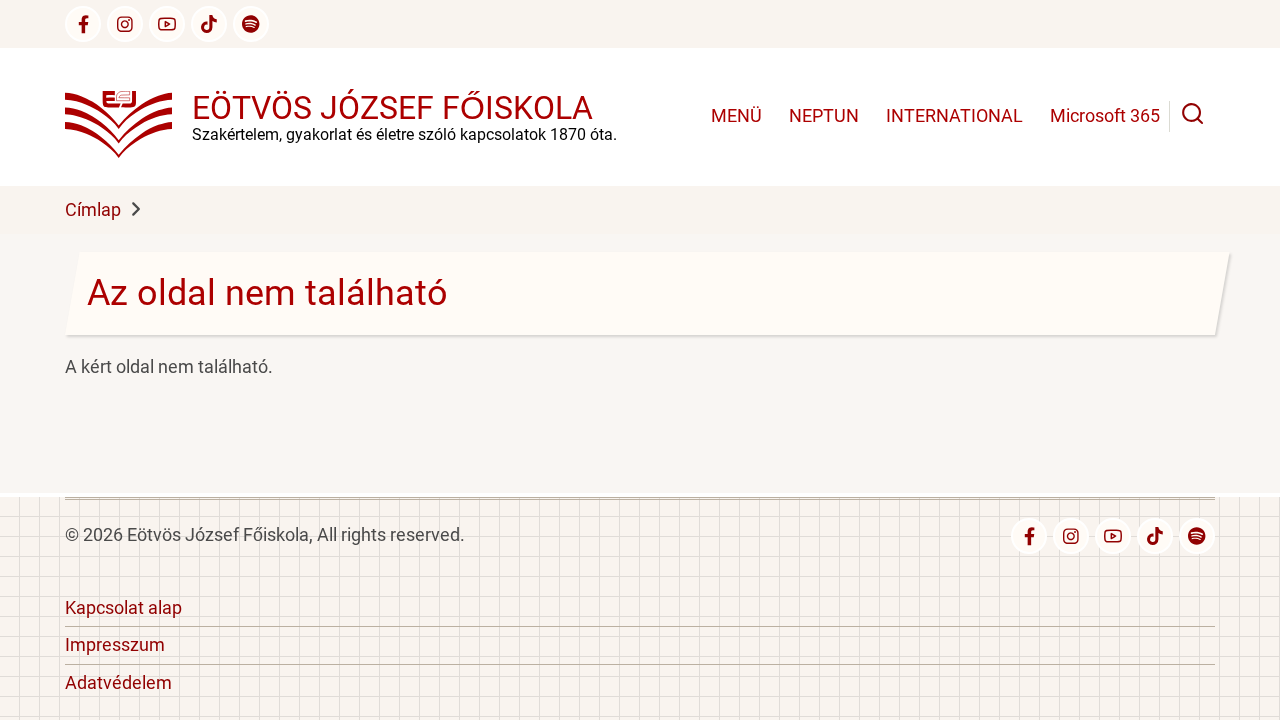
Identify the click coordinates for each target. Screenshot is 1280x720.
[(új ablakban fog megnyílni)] (209, 24)
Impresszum (115, 644)
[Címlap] (128, 115)
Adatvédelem (118, 682)
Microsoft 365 (1105, 115)
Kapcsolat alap (123, 607)
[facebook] (83, 24)
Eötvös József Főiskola (392, 108)
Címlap (93, 209)
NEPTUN (824, 115)
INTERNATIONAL (954, 115)
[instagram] (125, 24)
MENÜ (736, 115)
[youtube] (167, 24)
